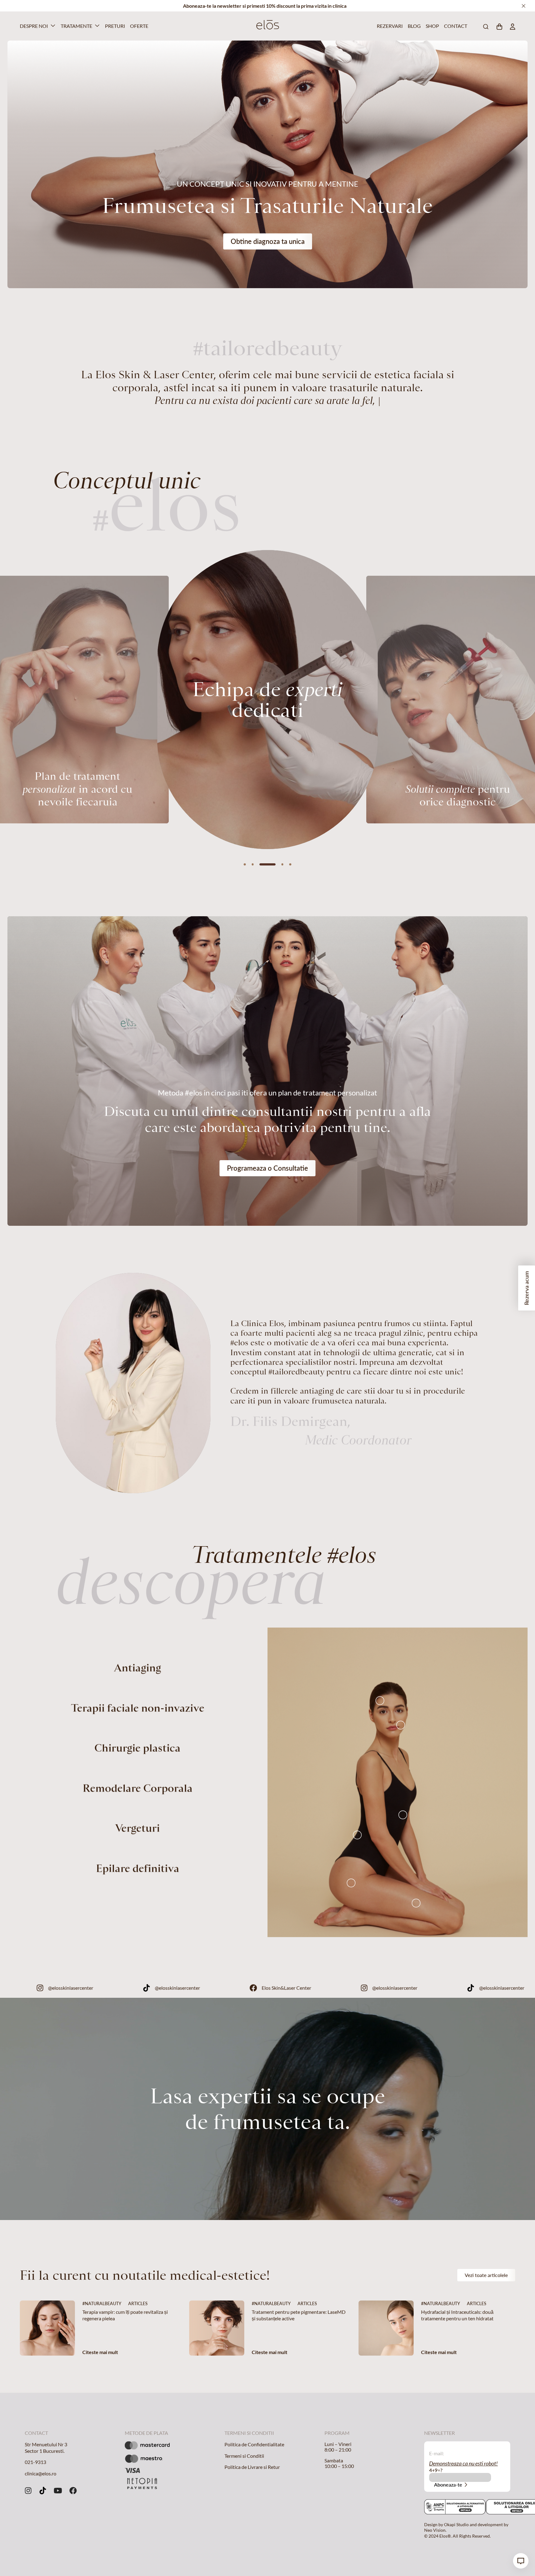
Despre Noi (34, 26)
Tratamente (76, 26)
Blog (414, 26)
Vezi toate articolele (486, 2275)
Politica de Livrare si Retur (252, 2467)
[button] (245, 864)
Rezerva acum (526, 1288)
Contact (455, 26)
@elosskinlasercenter (150, 1988)
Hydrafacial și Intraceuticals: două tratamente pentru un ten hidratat (458, 2315)
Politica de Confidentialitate (254, 2444)
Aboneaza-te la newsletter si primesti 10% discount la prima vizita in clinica (265, 6)
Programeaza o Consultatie (267, 1168)
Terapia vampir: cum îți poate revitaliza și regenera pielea (125, 2315)
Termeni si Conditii (244, 2456)
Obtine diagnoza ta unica (268, 241)
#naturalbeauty (102, 2303)
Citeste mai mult (100, 2352)
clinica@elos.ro (41, 2473)
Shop (432, 26)
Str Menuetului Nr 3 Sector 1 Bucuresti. (46, 2448)
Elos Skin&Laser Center (366, 1988)
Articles (138, 2303)
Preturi (114, 26)
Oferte (138, 26)
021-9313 (35, 2462)
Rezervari (389, 26)
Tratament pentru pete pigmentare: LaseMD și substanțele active (299, 2315)
